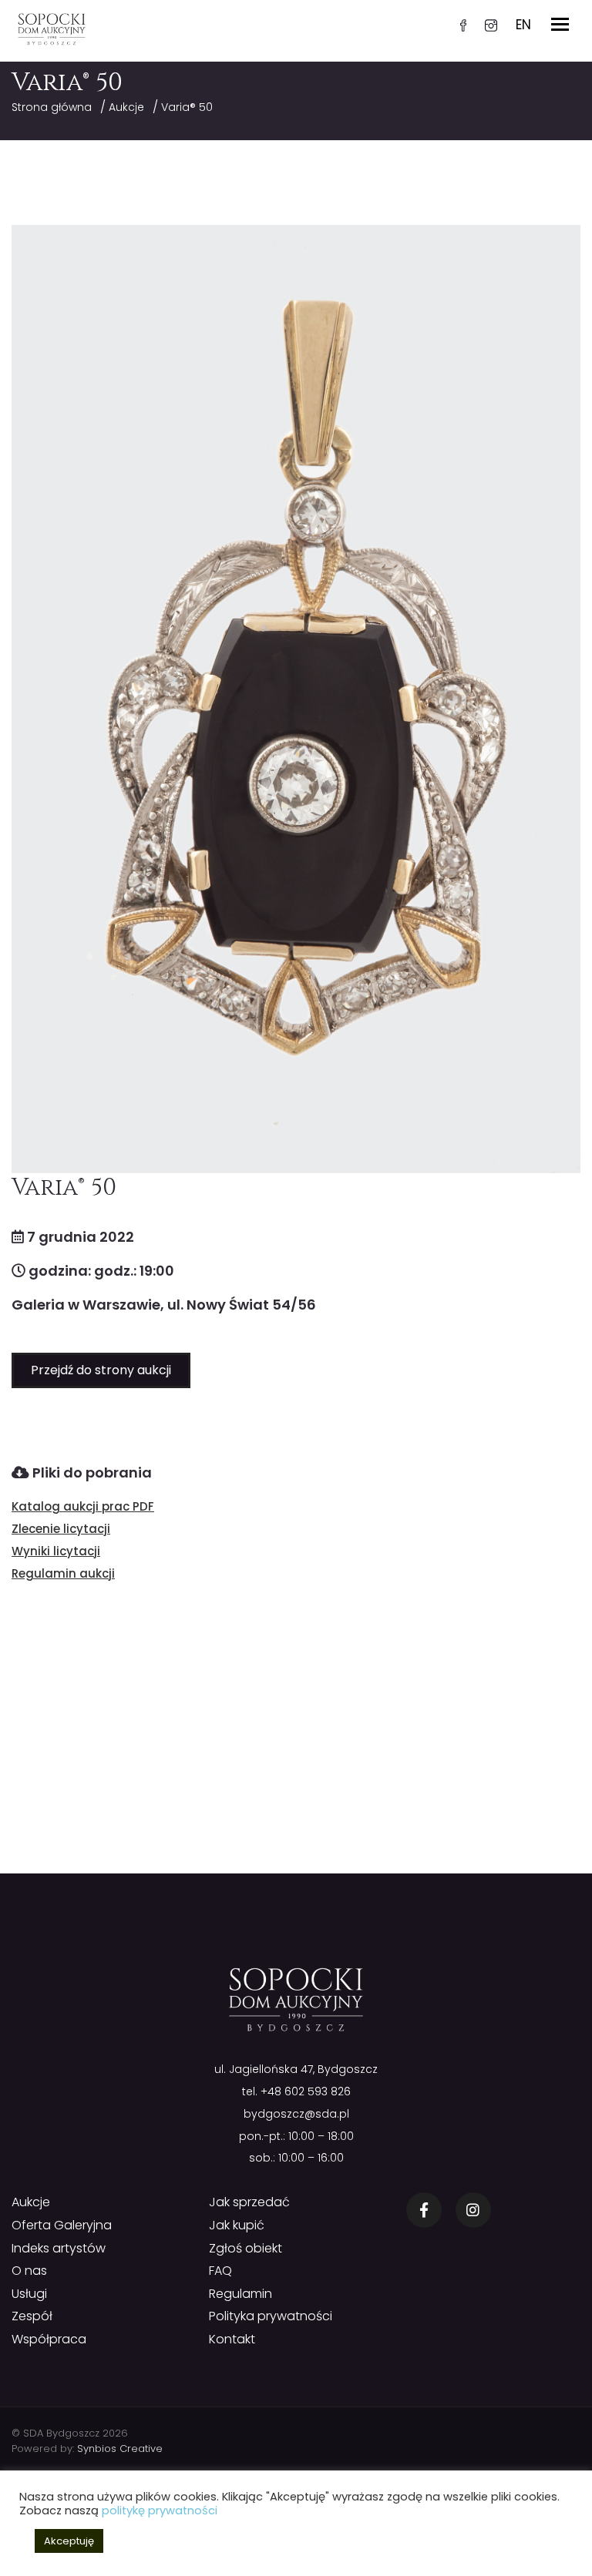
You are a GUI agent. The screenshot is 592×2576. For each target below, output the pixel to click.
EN (523, 25)
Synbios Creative (120, 2449)
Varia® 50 (187, 107)
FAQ (220, 2271)
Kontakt (232, 2339)
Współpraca (49, 2339)
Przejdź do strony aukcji (101, 1370)
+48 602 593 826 (306, 2091)
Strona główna (52, 107)
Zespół (32, 2316)
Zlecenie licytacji (61, 1529)
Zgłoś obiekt (246, 2248)
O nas (29, 2271)
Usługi (29, 2294)
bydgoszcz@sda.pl (296, 2114)
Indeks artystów (59, 2248)
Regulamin (240, 2294)
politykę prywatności (160, 2511)
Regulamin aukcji (63, 1573)
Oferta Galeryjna (62, 2225)
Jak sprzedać (249, 2202)
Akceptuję (69, 2541)
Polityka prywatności (271, 2316)
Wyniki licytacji (56, 1551)
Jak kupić (237, 2225)
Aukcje (126, 107)
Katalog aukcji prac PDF (83, 1506)
